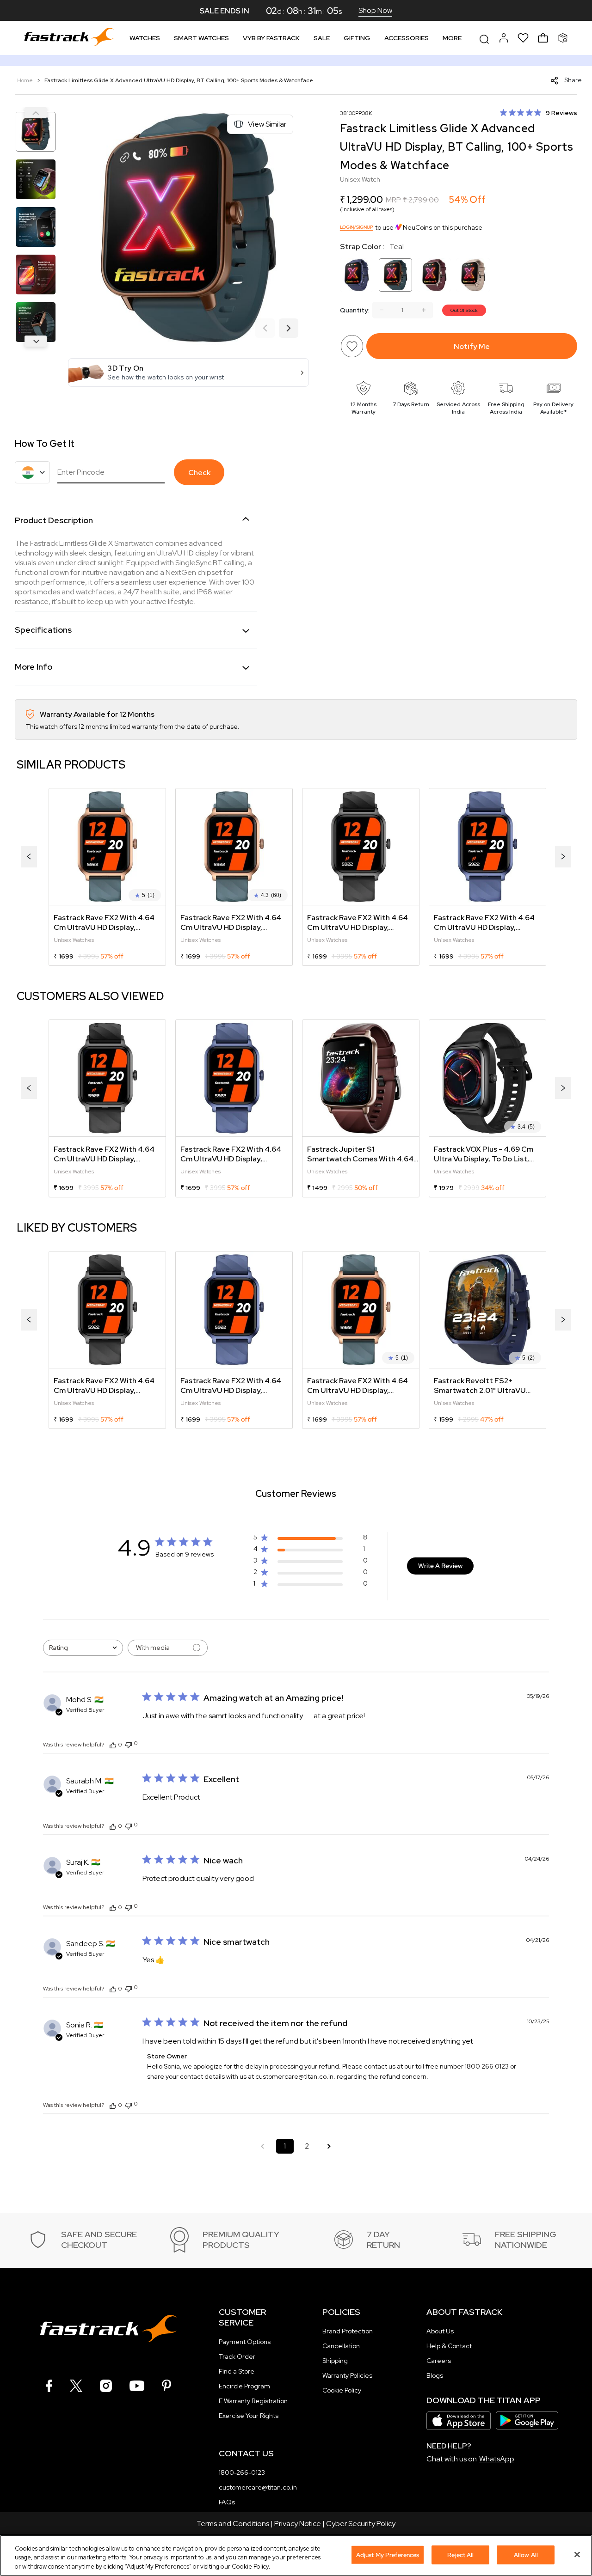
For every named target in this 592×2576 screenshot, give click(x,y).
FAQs (227, 2502)
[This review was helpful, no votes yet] (113, 1745)
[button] (188, 372)
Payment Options (245, 2342)
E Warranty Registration (253, 2401)
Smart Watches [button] (201, 38)
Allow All (526, 2555)
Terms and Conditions (233, 2524)
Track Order (237, 2356)
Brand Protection (348, 2331)
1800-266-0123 (242, 2472)
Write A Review (440, 1566)
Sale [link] (322, 38)
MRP (393, 200)
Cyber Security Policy (361, 2524)
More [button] (452, 38)
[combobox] (83, 1648)
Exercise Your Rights (249, 2416)
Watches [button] (145, 38)
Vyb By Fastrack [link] (271, 38)
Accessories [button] (407, 38)
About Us (440, 2331)
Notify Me (472, 346)
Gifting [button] (357, 38)
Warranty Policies (347, 2375)
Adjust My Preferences (388, 2555)
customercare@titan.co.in (258, 2487)
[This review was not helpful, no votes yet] (129, 1744)
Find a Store (237, 2371)
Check (199, 473)
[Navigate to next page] (329, 2146)
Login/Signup (357, 227)
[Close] (577, 2554)
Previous (36, 113)
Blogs (435, 2375)
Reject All (460, 2555)
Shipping (335, 2361)
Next (36, 341)
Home (26, 80)
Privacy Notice (298, 2524)
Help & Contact (449, 2346)
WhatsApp (497, 2459)
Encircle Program (244, 2386)
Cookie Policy (342, 2390)
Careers (439, 2361)
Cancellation (341, 2346)
